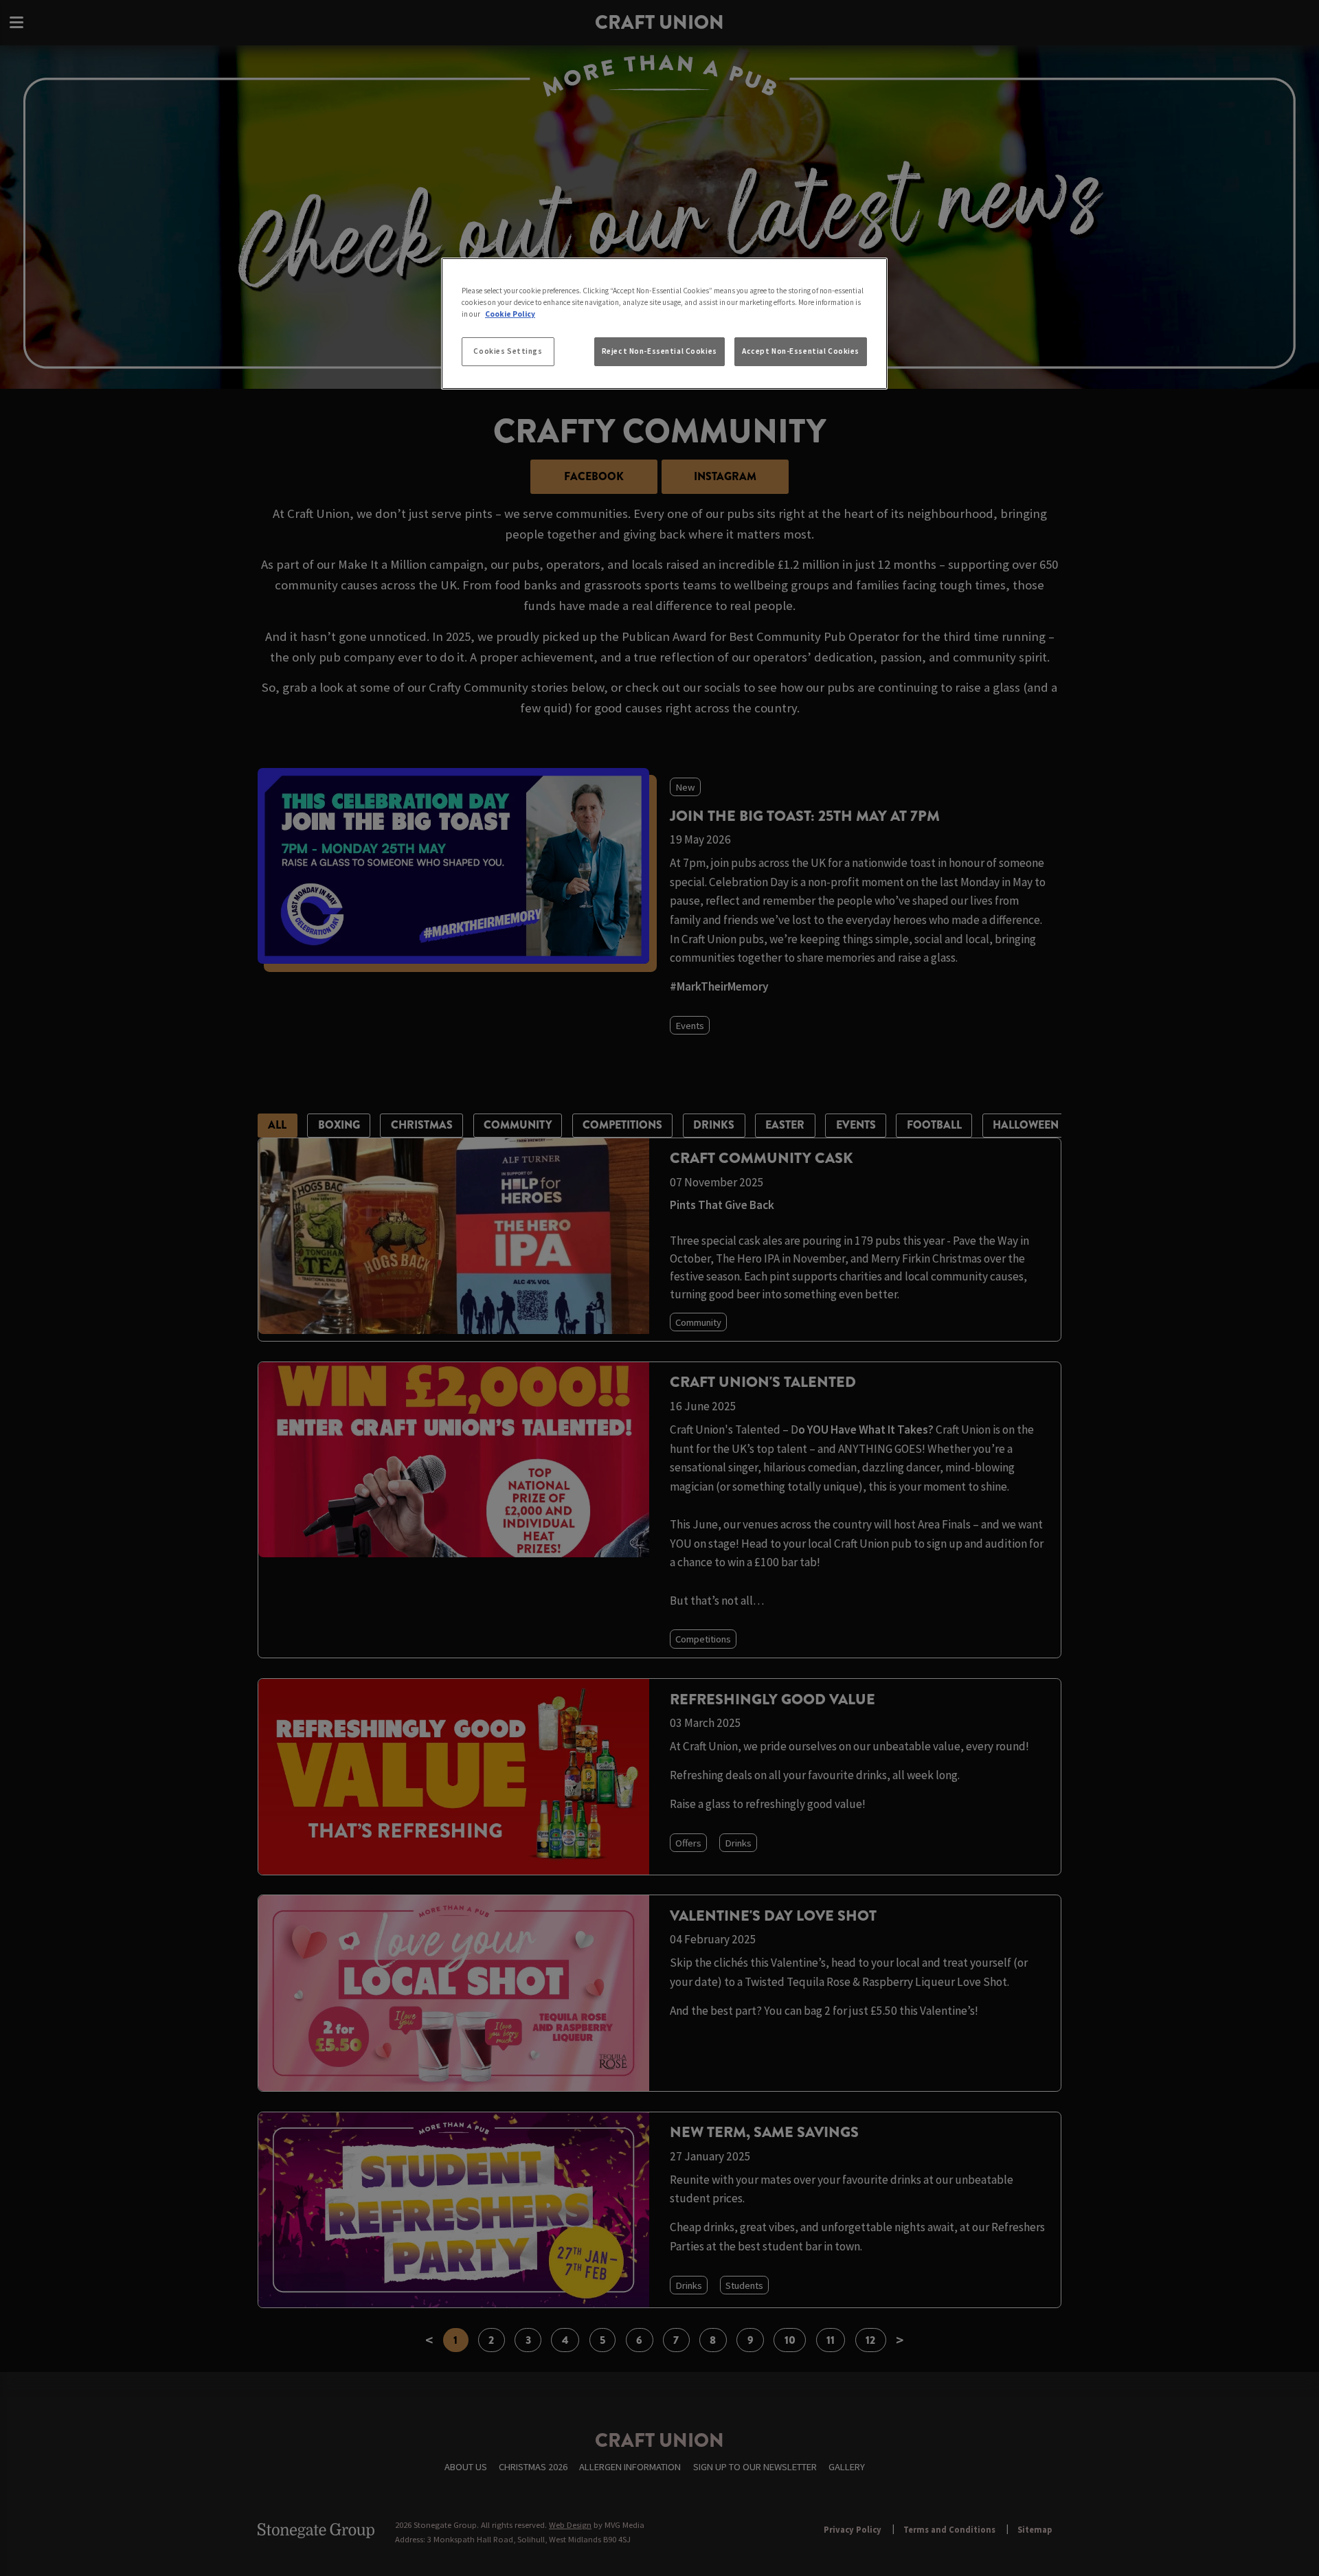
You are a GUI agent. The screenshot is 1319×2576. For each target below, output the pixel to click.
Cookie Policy (510, 314)
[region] (664, 324)
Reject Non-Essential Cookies (659, 351)
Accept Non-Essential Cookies (801, 351)
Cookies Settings (508, 351)
